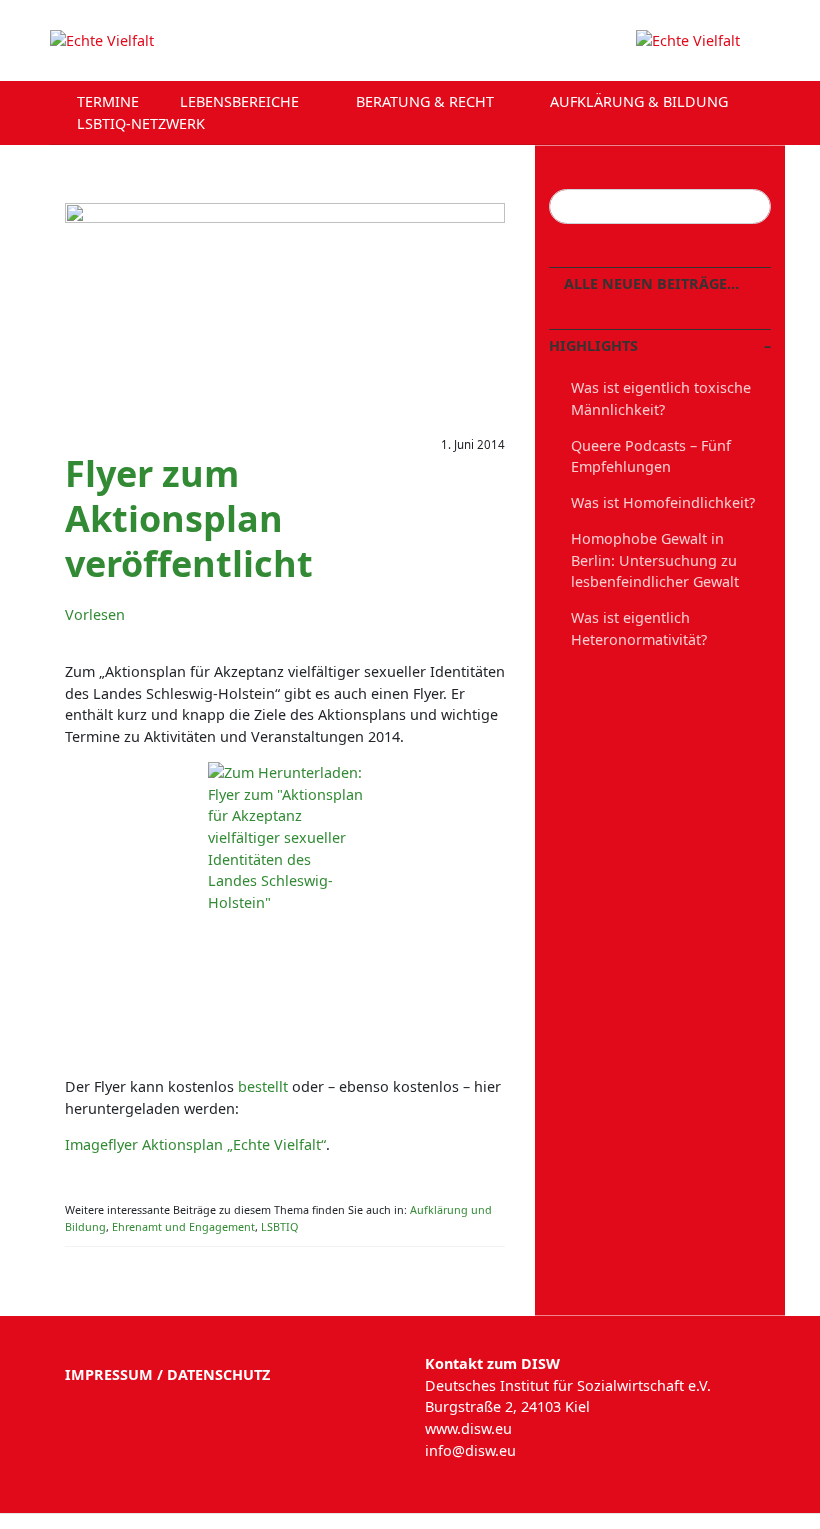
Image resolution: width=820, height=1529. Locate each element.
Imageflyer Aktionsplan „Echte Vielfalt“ (195, 1144)
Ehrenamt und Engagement (183, 1226)
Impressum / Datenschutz (167, 1374)
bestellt (263, 1086)
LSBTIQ (279, 1226)
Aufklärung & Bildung (641, 101)
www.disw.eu (468, 1428)
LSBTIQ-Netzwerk (143, 123)
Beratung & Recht (427, 101)
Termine (108, 101)
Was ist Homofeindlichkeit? (663, 502)
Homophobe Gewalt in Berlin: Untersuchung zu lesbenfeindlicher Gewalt (655, 560)
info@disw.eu (470, 1450)
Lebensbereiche (241, 101)
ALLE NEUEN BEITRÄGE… (649, 283)
